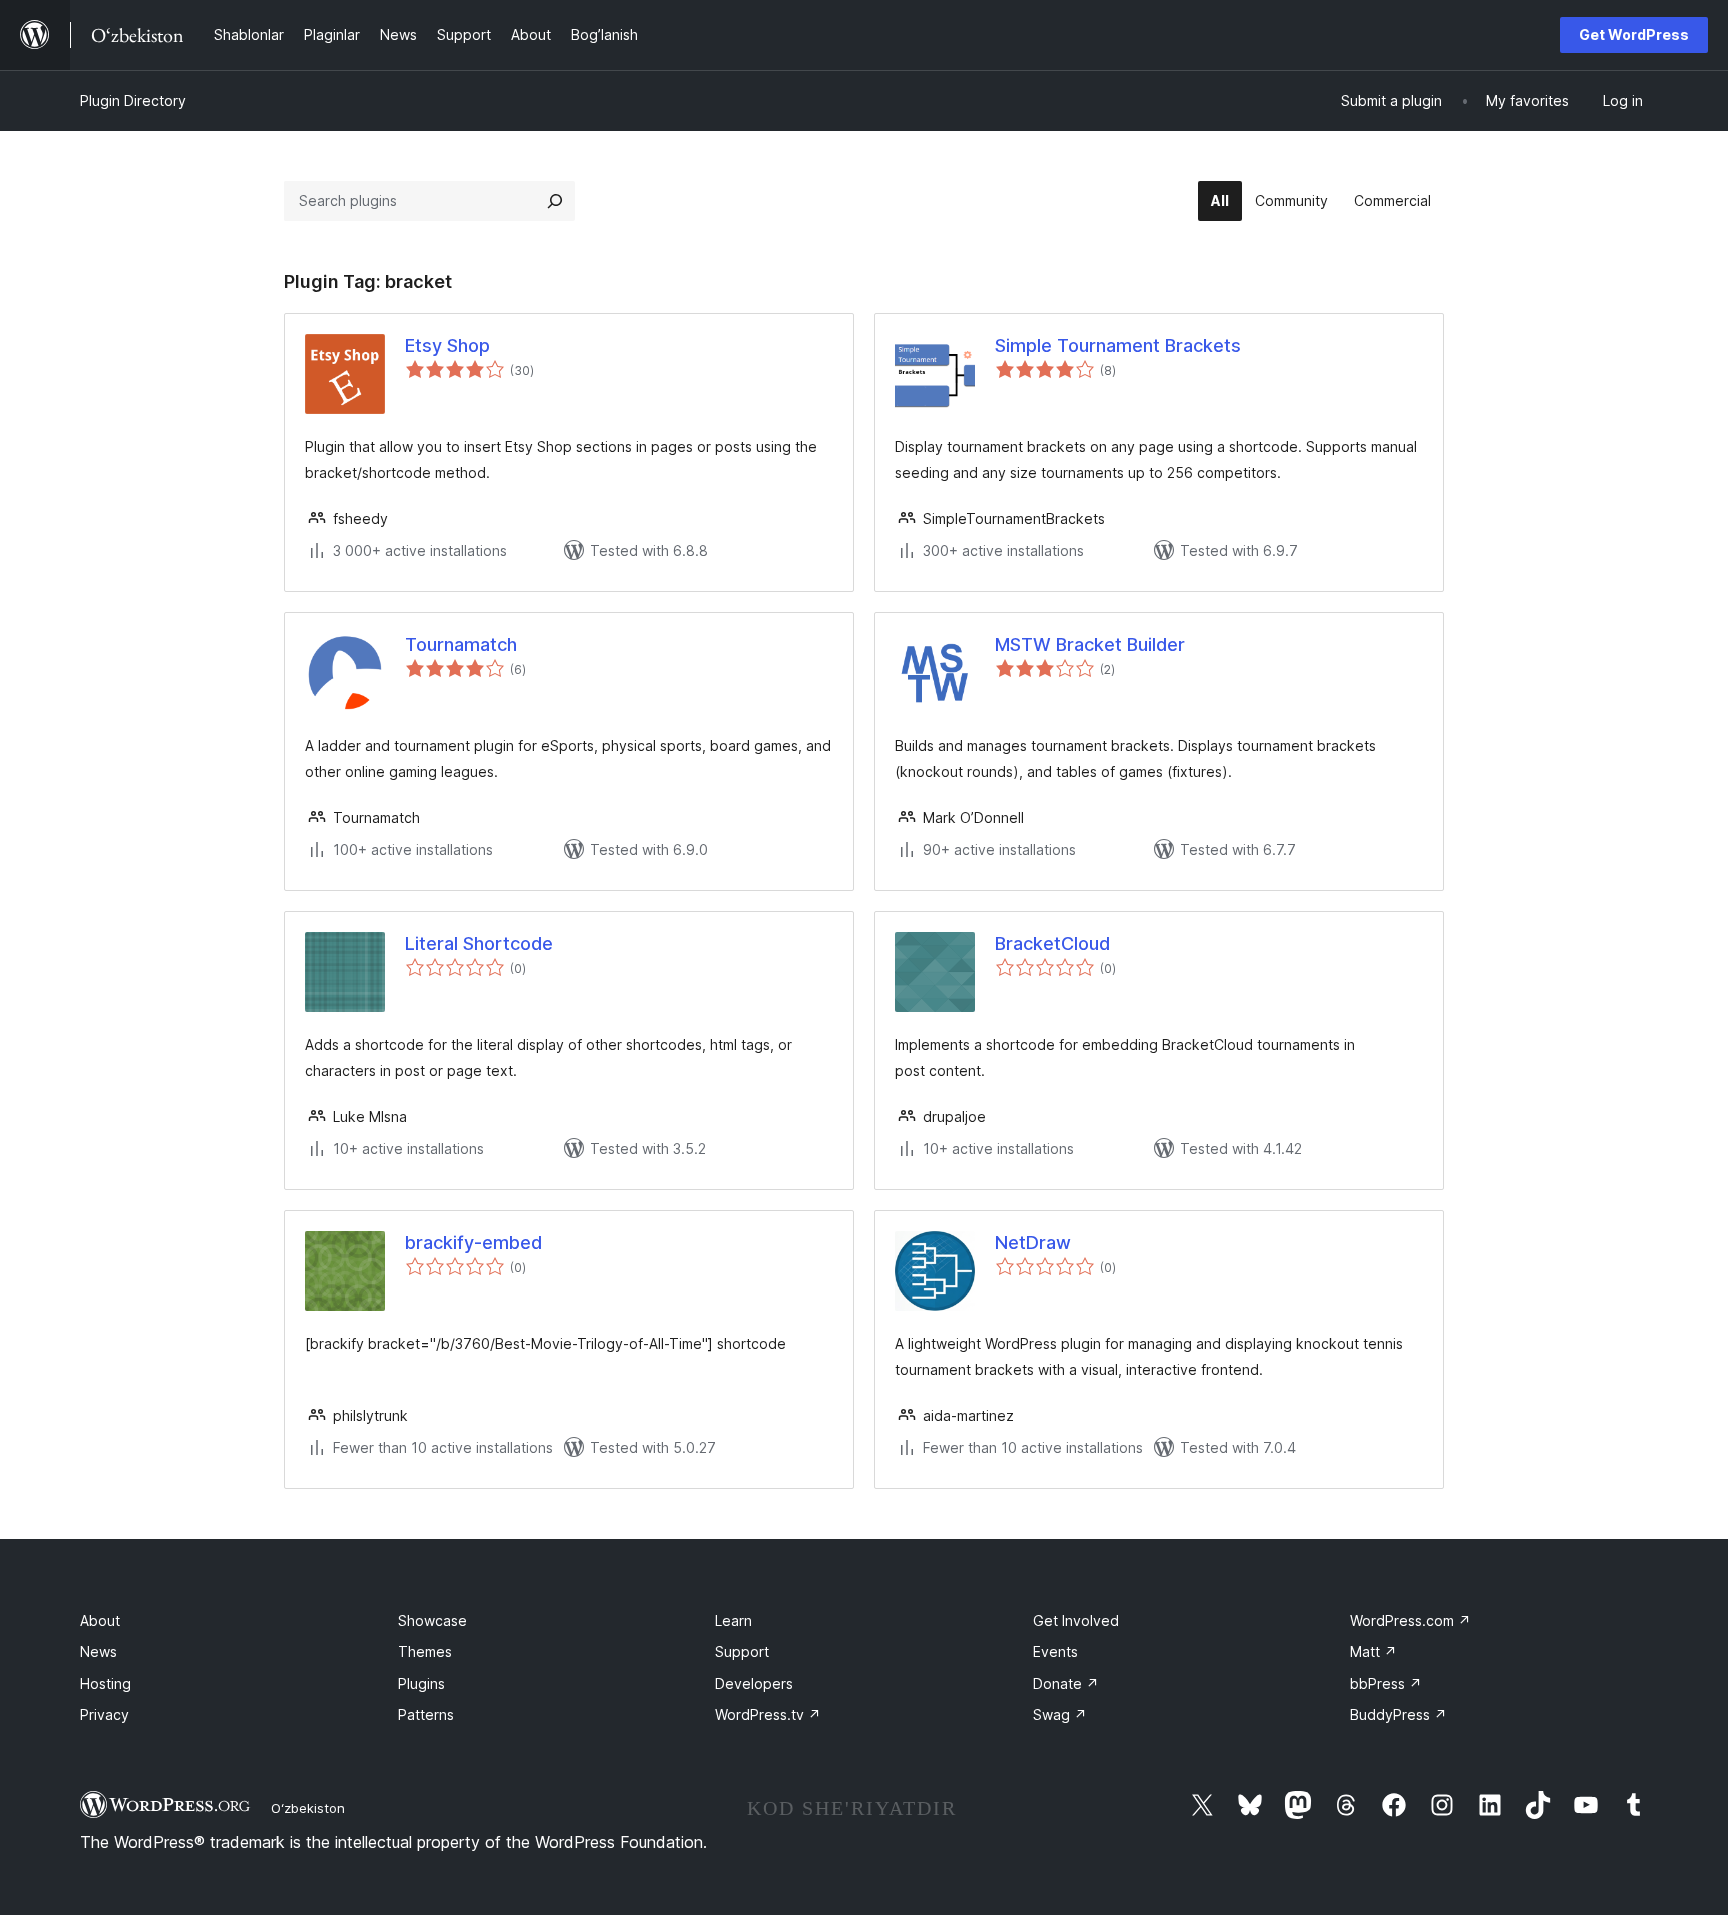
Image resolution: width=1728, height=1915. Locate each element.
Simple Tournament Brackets (1118, 345)
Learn (733, 1620)
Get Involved (1076, 1620)
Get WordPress (1634, 34)
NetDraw (1033, 1242)
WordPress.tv (768, 1714)
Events (1055, 1651)
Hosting (105, 1683)
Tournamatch (461, 644)
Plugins (421, 1683)
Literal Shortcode (479, 943)
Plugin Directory (133, 100)
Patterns (426, 1714)
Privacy (104, 1714)
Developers (754, 1683)
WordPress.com (1410, 1620)
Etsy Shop (447, 345)
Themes (425, 1651)
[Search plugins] (555, 201)
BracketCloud (1052, 943)
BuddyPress (1398, 1714)
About (100, 1620)
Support (742, 1651)
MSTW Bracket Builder (1090, 644)
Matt (1373, 1651)
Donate (1066, 1683)
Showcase (432, 1620)
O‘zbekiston (308, 1808)
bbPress (1386, 1683)
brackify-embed (473, 1242)
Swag (1060, 1714)
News (98, 1651)
